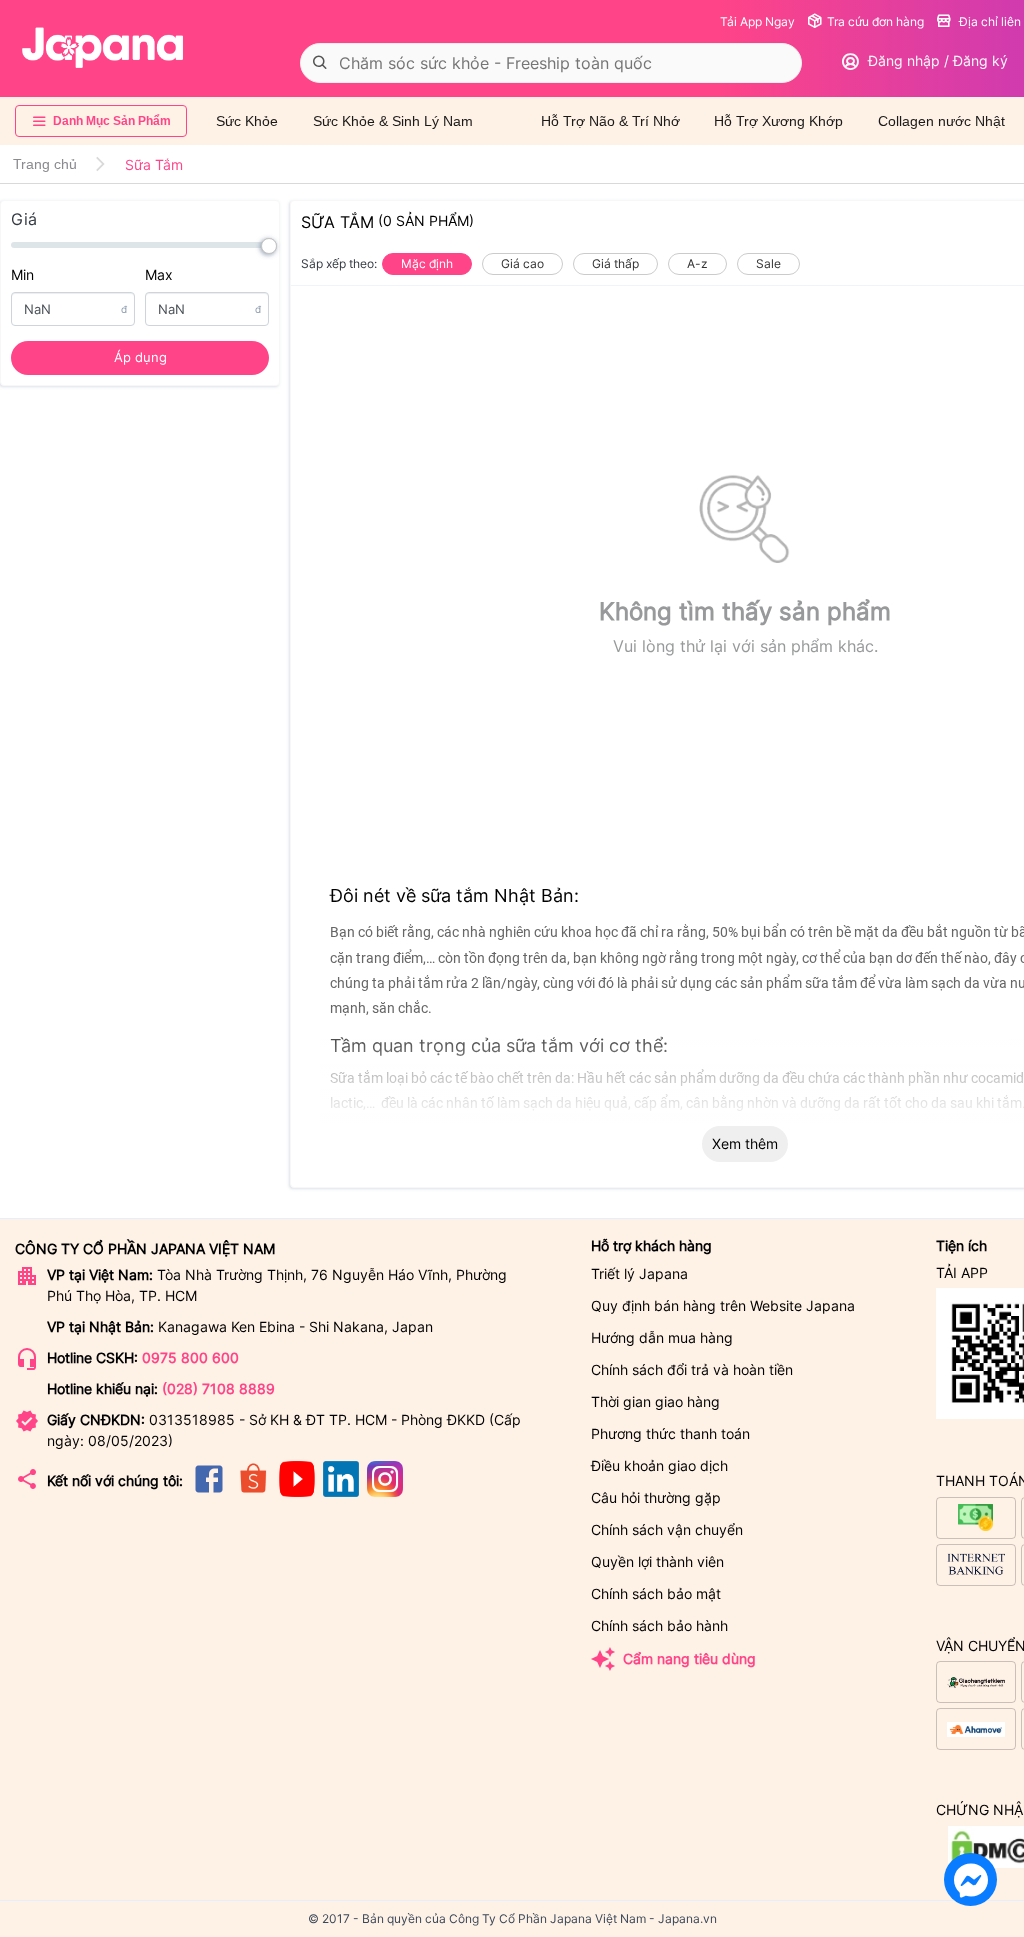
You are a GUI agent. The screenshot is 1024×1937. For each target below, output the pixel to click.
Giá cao (522, 263)
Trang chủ (45, 164)
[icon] (209, 1491)
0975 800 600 (190, 1357)
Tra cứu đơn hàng (875, 21)
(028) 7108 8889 (218, 1388)
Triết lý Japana (639, 1273)
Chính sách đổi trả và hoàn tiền (692, 1369)
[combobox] (551, 63)
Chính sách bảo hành (659, 1625)
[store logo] (103, 48)
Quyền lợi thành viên (657, 1561)
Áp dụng (140, 357)
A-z (697, 263)
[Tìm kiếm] (320, 63)
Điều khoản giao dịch (659, 1465)
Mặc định (427, 263)
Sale (768, 263)
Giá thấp (615, 263)
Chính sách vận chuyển (667, 1529)
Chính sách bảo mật (656, 1593)
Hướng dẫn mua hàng (662, 1337)
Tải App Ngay (757, 21)
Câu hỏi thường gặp (656, 1497)
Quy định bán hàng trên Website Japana (723, 1305)
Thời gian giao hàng (655, 1401)
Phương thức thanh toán (670, 1433)
